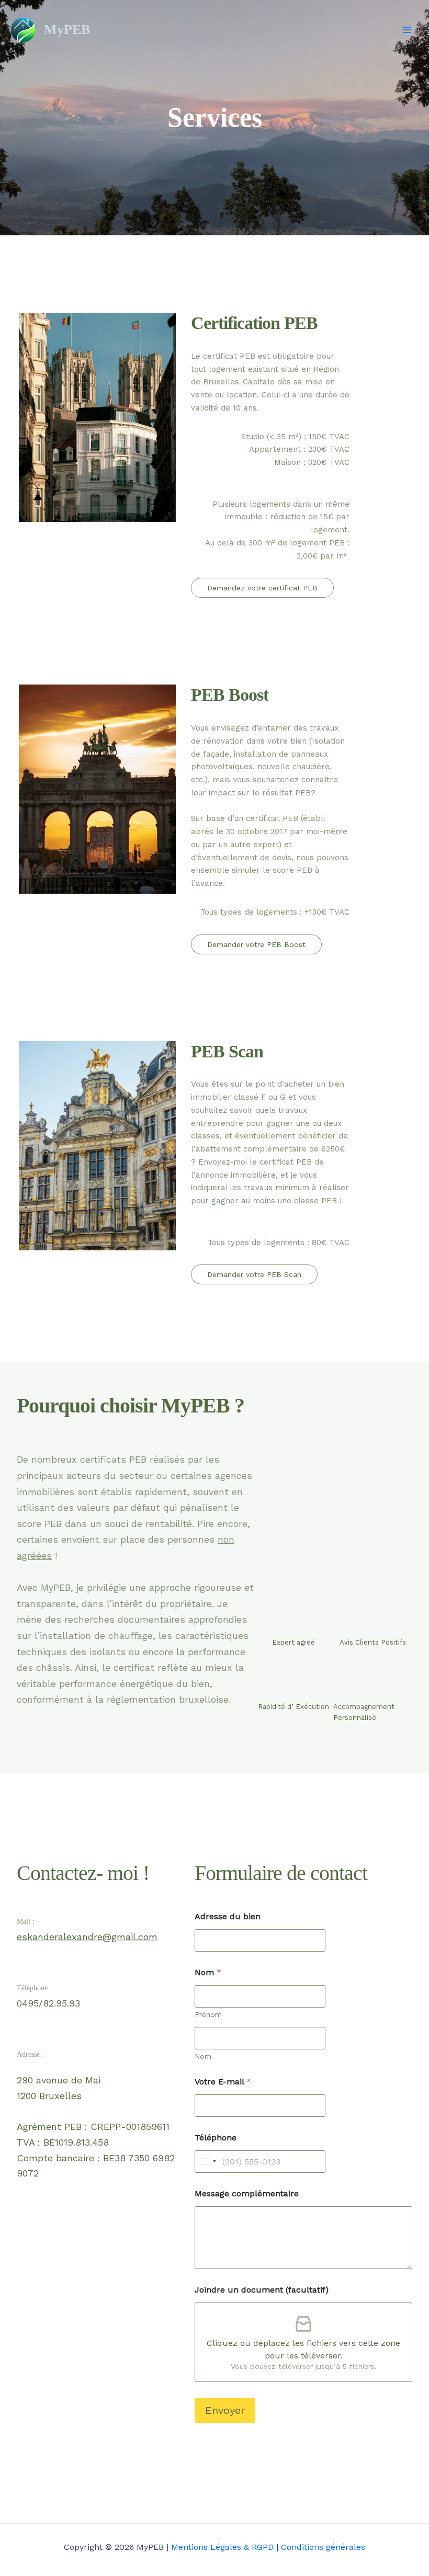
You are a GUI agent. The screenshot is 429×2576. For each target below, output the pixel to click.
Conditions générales (323, 2547)
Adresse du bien (228, 1916)
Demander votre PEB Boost (256, 944)
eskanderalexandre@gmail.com (87, 1937)
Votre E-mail (223, 2082)
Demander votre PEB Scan (254, 1274)
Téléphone (216, 2138)
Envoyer (225, 2410)
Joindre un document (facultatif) (262, 2290)
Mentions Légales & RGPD (222, 2547)
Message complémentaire (247, 2193)
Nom (203, 2056)
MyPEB (67, 30)
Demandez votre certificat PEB (262, 588)
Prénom (208, 2014)
